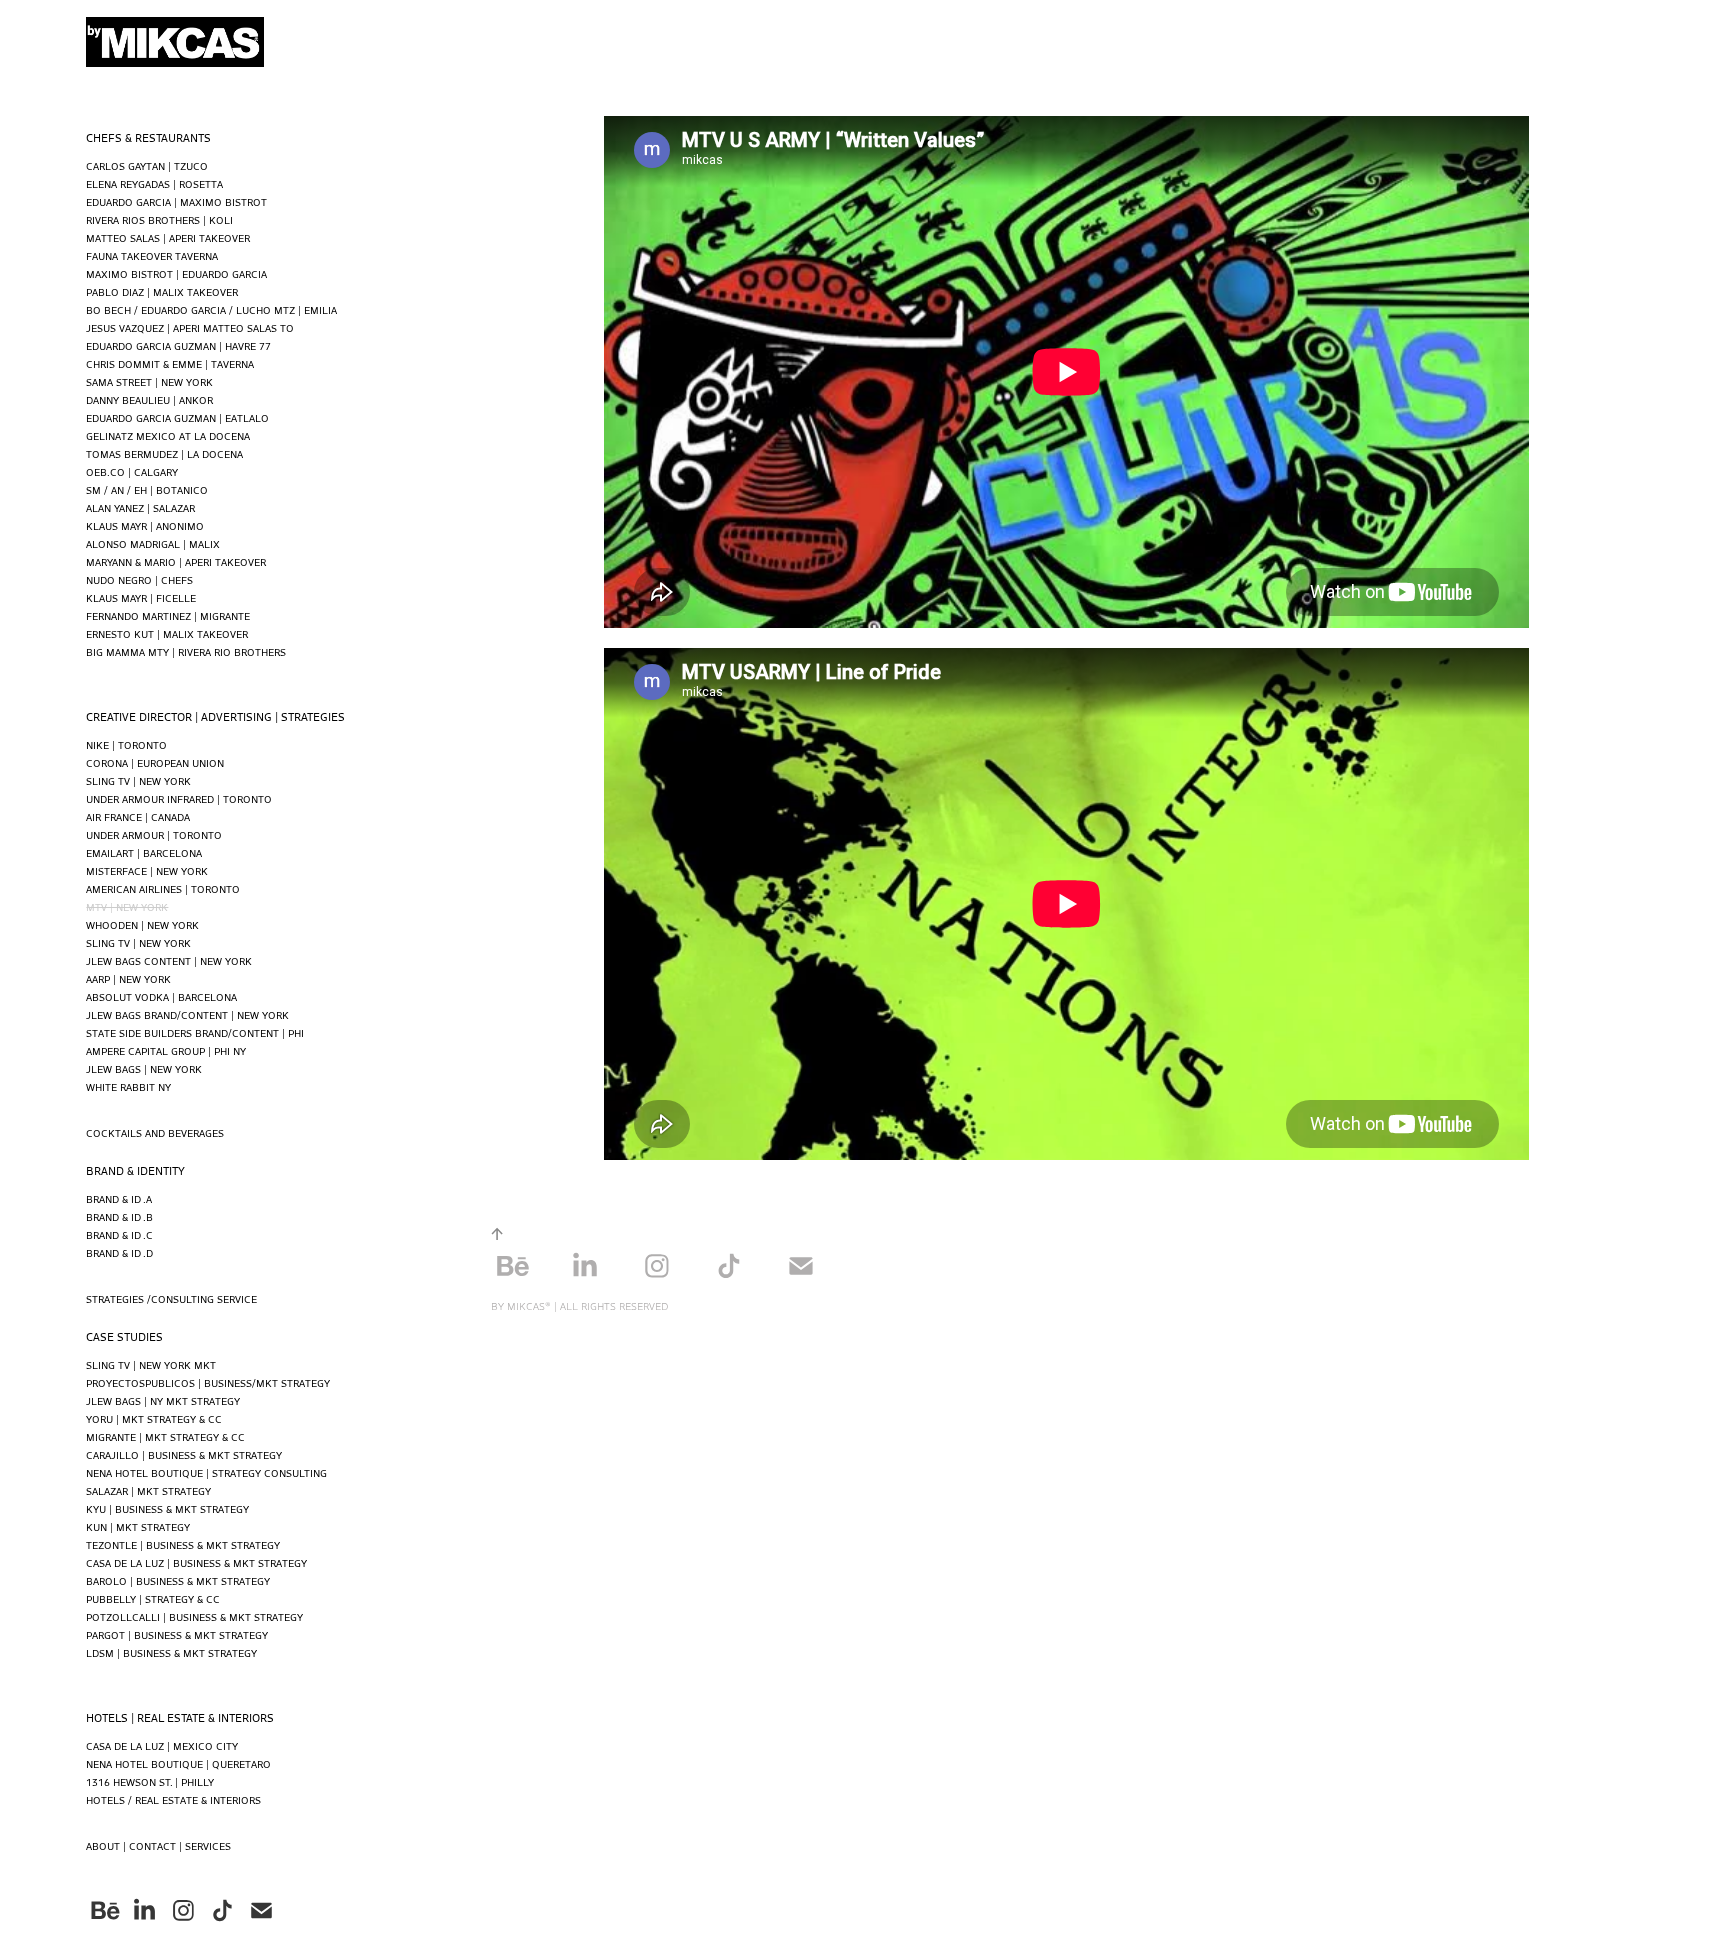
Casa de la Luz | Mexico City (162, 1745)
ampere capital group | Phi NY (166, 1050)
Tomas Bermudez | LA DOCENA (164, 453)
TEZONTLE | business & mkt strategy (183, 1544)
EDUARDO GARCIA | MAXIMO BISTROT (176, 201)
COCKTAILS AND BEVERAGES (155, 1132)
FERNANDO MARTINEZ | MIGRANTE (168, 615)
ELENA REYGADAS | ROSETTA (154, 183)
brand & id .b (119, 1216)
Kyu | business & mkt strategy (167, 1508)
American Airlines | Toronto (163, 888)
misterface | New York (147, 870)
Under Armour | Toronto (154, 834)
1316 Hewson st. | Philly (150, 1781)
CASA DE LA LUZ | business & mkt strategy (196, 1562)
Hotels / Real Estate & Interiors (173, 1799)
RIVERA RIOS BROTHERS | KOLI (159, 219)
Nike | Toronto (126, 744)
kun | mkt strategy (138, 1526)
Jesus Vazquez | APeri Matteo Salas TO (190, 327)
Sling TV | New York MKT (151, 1364)
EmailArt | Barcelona (144, 852)
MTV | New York (127, 906)
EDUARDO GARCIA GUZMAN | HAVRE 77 (178, 345)
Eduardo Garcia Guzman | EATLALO (177, 417)
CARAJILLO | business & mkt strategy (184, 1454)
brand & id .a (119, 1198)
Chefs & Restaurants (148, 137)
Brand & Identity (135, 1170)
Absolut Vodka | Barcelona (161, 996)
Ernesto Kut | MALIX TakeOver (167, 633)
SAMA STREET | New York (149, 381)
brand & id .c (119, 1234)
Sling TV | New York (138, 780)
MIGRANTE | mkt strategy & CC (165, 1436)
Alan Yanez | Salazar (140, 507)
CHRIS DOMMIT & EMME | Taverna (170, 363)
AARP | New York (128, 978)
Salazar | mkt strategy (148, 1490)
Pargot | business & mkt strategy (177, 1634)
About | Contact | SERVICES (158, 1845)
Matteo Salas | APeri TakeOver (168, 237)
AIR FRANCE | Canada (138, 816)
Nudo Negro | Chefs (139, 579)
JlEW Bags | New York (144, 1068)
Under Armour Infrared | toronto (179, 798)
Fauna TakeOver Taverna (152, 255)
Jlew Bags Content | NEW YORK (169, 960)
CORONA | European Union (155, 762)
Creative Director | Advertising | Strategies (215, 716)
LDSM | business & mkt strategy (171, 1652)
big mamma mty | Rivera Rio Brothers (186, 651)
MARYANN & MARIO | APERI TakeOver (176, 561)
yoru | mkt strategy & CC (154, 1418)
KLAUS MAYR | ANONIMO (145, 525)
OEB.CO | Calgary (132, 471)
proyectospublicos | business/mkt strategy (208, 1382)
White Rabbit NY (128, 1086)
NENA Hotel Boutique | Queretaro (178, 1763)
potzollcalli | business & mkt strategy (194, 1616)
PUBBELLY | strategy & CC (153, 1598)
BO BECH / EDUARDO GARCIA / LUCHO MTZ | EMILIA (211, 309)
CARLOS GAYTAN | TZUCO (147, 165)
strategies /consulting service (171, 1298)
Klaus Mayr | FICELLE (141, 597)
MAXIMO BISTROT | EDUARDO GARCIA (176, 273)
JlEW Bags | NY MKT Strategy (163, 1400)
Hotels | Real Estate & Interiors (180, 1717)
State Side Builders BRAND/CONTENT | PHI (195, 1032)
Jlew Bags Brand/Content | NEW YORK (187, 1014)
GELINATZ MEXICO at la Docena (168, 435)
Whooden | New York (142, 924)
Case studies (124, 1336)
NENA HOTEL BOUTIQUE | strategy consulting (206, 1472)
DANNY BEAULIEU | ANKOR (149, 399)
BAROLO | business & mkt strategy (178, 1580)
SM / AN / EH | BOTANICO (147, 489)
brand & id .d (119, 1252)
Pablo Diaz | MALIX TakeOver (162, 291)
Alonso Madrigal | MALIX (153, 543)
